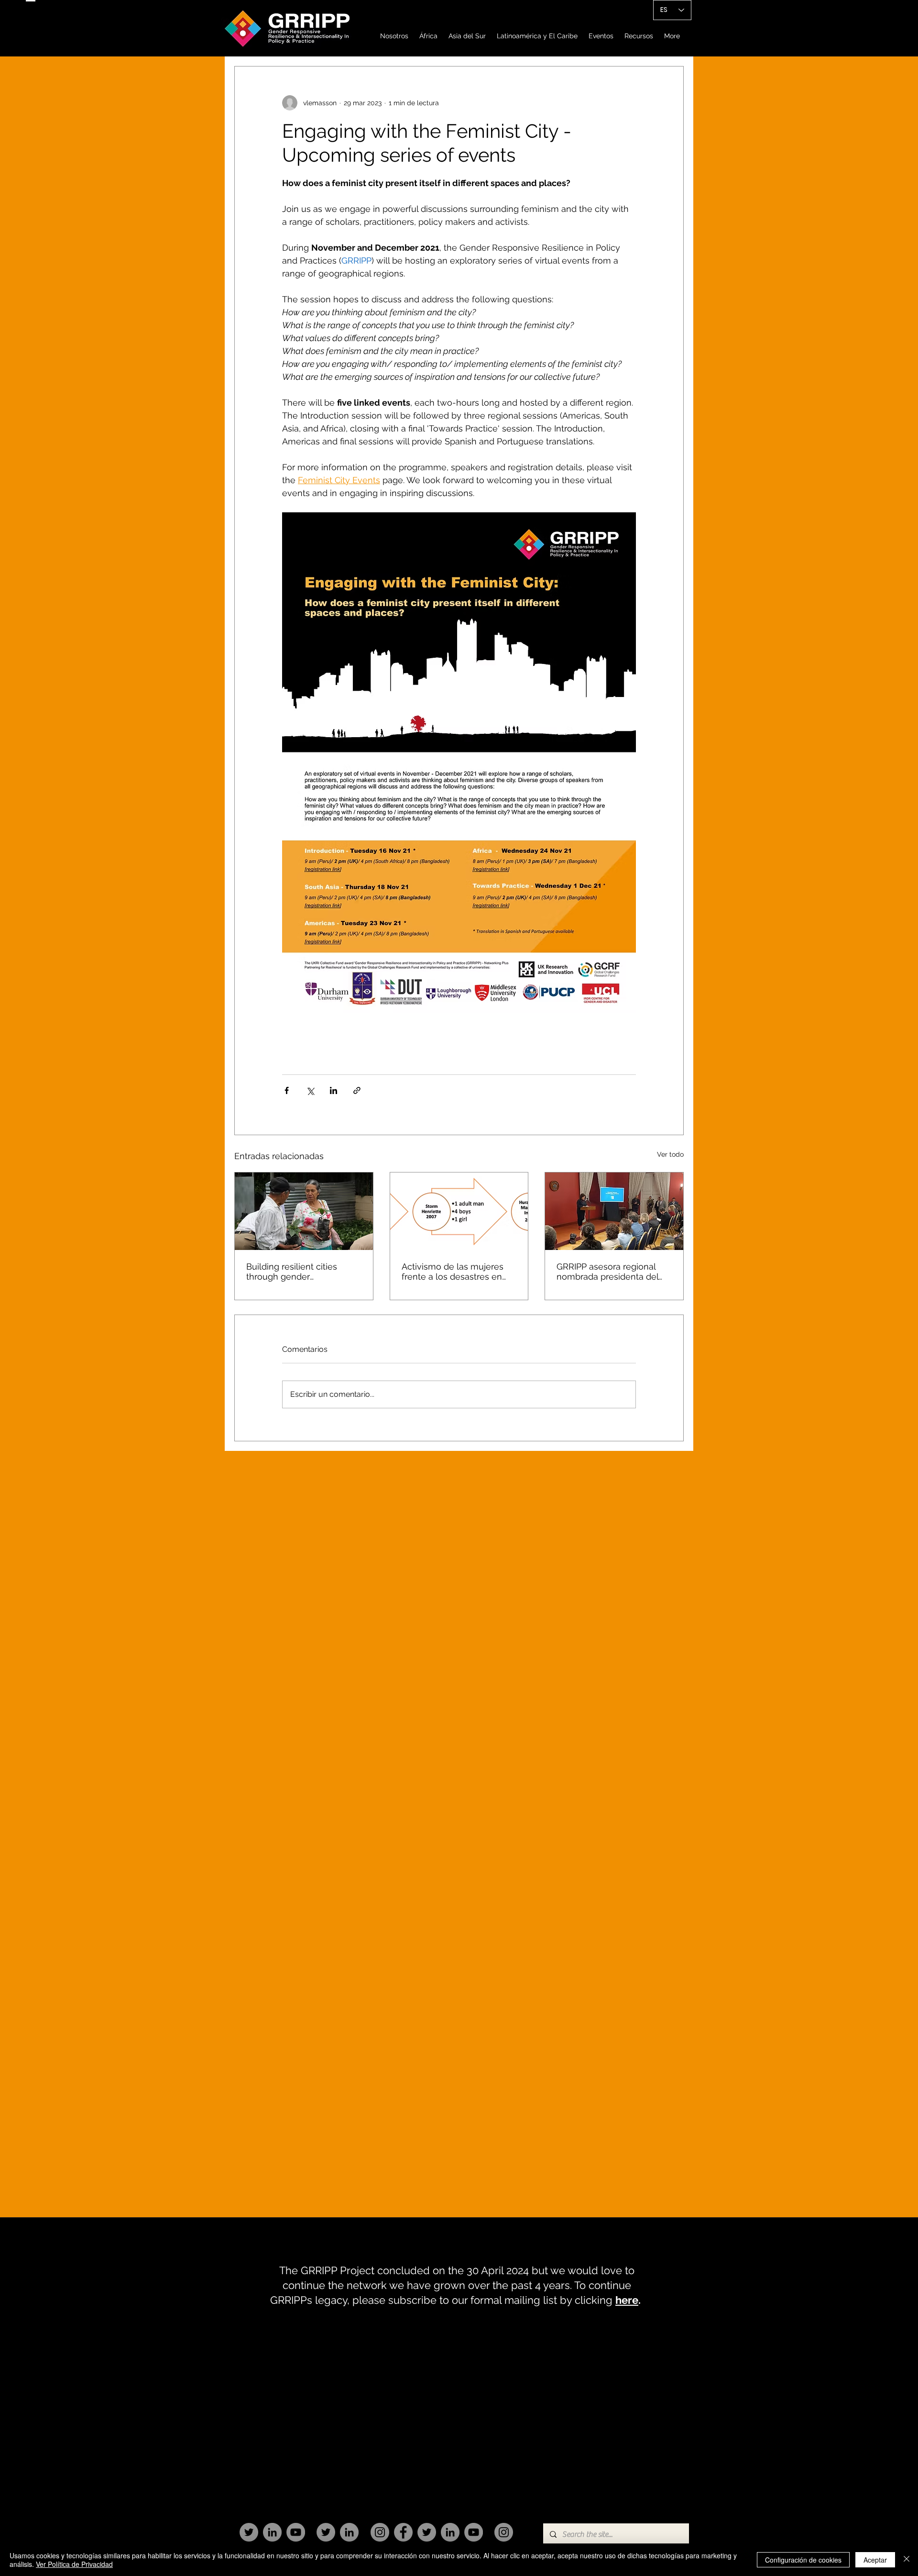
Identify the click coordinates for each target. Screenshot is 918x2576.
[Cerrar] (907, 2560)
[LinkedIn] (272, 2532)
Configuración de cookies (803, 2560)
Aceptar (875, 2560)
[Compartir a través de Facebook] (287, 1090)
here (627, 2300)
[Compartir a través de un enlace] (357, 1090)
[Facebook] (403, 2532)
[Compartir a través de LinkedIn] (333, 1090)
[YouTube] (296, 2532)
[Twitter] (249, 2532)
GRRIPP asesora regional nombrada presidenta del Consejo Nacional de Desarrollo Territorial (607, 1271)
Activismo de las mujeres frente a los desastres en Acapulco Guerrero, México (457, 1271)
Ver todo (670, 1154)
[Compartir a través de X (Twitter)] (310, 1090)
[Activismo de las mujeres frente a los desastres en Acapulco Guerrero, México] (459, 1211)
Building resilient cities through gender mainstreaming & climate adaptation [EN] (297, 1271)
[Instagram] (380, 2532)
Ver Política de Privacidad (74, 2564)
